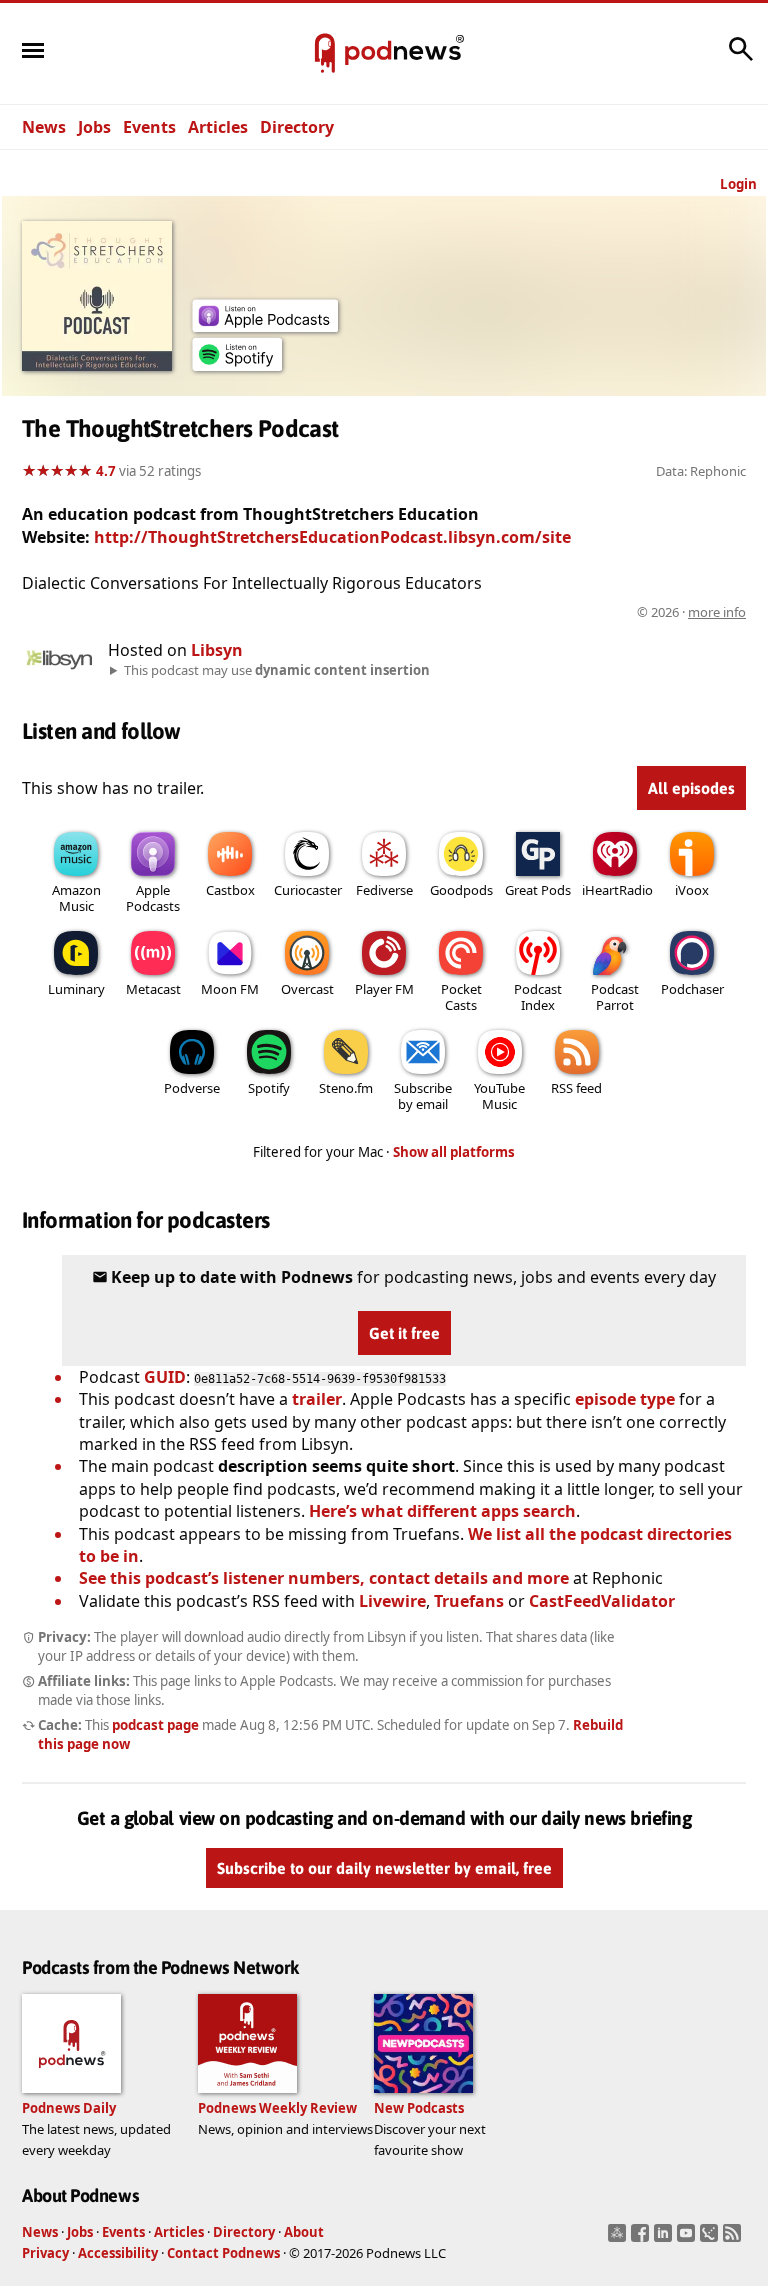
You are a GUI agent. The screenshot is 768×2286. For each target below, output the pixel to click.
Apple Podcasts (153, 898)
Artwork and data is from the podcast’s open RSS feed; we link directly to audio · (429, 612)
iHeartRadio (617, 890)
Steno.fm (346, 1088)
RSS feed (576, 1088)
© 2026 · (691, 612)
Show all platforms (454, 1152)
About (304, 2232)
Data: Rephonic (701, 471)
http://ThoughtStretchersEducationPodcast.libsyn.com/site (332, 537)
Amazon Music (76, 898)
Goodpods (461, 890)
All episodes (691, 788)
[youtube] (688, 2239)
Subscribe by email (423, 1096)
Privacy (45, 2253)
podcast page (155, 1725)
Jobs (94, 127)
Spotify (269, 1088)
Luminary (76, 989)
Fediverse (384, 890)
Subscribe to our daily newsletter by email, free (384, 1868)
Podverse (192, 1088)
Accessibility (118, 2253)
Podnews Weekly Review (277, 2108)
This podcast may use (277, 670)
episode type (625, 1399)
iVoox (692, 890)
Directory (297, 127)
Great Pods (538, 890)
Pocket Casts (461, 997)
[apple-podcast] (265, 326)
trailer (317, 1399)
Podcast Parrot (615, 997)
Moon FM (230, 989)
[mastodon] (619, 2239)
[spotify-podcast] (237, 365)
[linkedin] (665, 2239)
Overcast (307, 989)
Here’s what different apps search (442, 1511)
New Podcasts (419, 2108)
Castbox (230, 890)
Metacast (153, 989)
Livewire (392, 1601)
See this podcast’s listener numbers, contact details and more (324, 1578)
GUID (165, 1377)
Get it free (404, 1333)
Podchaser (692, 989)
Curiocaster (308, 890)
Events (149, 127)
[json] (711, 2239)
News (44, 127)
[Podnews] (325, 54)
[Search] (741, 59)
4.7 (106, 471)
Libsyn (217, 650)
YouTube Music (499, 1096)
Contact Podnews (223, 2253)
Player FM (384, 989)
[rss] (734, 2239)
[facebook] (642, 2239)
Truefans (469, 1601)
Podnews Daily (69, 2108)
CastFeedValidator (602, 1601)
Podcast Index (538, 997)
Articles (218, 127)
